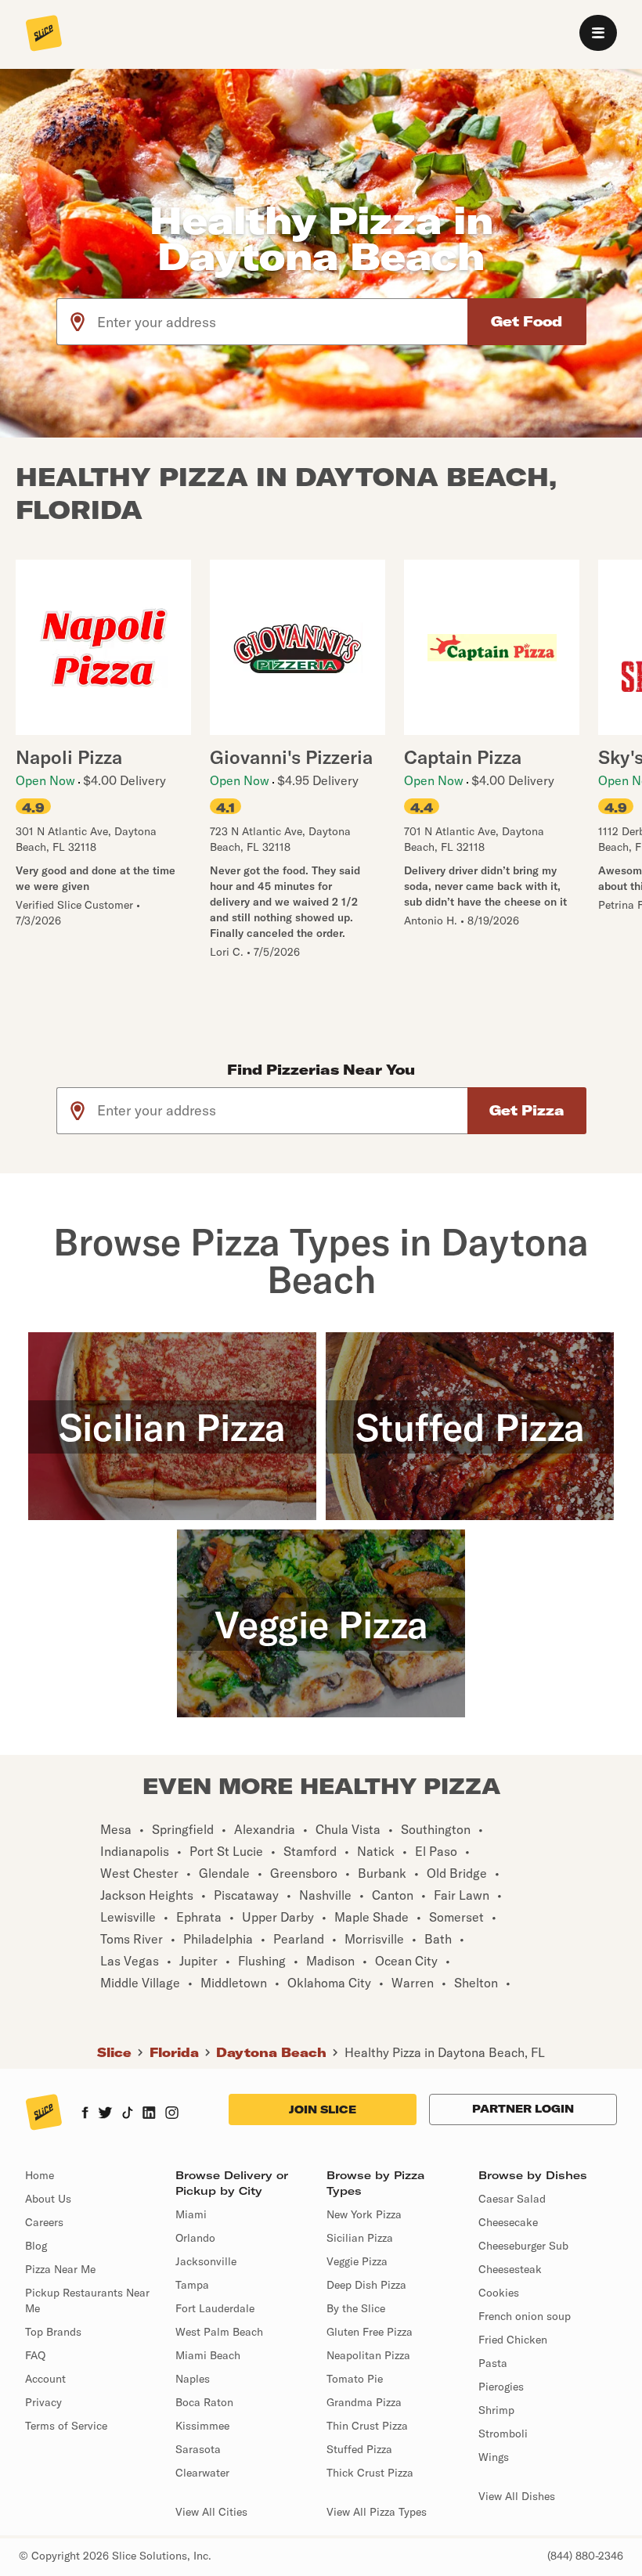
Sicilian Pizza (360, 2238)
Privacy (43, 2402)
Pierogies (501, 2387)
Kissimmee (202, 2426)
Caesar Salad (512, 2199)
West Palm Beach (219, 2332)
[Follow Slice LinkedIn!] (149, 2114)
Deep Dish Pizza (366, 2285)
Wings (494, 2457)
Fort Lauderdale (215, 2308)
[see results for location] (78, 322)
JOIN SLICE (323, 2109)
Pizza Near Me (60, 2269)
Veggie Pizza (357, 2261)
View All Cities (211, 2512)
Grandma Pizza (364, 2402)
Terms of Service (66, 2426)
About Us (48, 2199)
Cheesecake (508, 2222)
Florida (174, 2052)
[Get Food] (527, 322)
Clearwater (202, 2473)
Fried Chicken (513, 2340)
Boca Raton (204, 2402)
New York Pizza (364, 2214)
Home (40, 2175)
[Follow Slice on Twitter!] (105, 2114)
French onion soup (525, 2316)
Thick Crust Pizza (370, 2473)
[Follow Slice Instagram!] (172, 2114)
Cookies (499, 2293)
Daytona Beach (271, 2052)
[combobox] (283, 322)
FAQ (35, 2355)
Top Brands (53, 2332)
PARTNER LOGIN (523, 2109)
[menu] (598, 33)
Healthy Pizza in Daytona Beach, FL (445, 2052)
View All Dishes (517, 2496)
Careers (44, 2222)
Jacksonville (206, 2261)
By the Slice (356, 2308)
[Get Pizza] (527, 1111)
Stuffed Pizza (359, 2449)
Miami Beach (208, 2355)
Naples (193, 2379)
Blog (36, 2246)
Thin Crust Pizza (367, 2426)
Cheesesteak (510, 2269)
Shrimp (496, 2410)
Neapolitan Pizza (368, 2355)
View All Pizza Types (377, 2512)
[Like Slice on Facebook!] (85, 2114)
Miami (191, 2214)
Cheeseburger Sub (523, 2246)
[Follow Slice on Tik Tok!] (128, 2114)
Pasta (493, 2363)
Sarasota (198, 2449)
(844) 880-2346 (585, 2556)
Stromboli (503, 2434)
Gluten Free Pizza (370, 2332)
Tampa (192, 2285)
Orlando (195, 2238)
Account (45, 2379)
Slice (114, 2052)
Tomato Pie (355, 2379)
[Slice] (44, 34)
